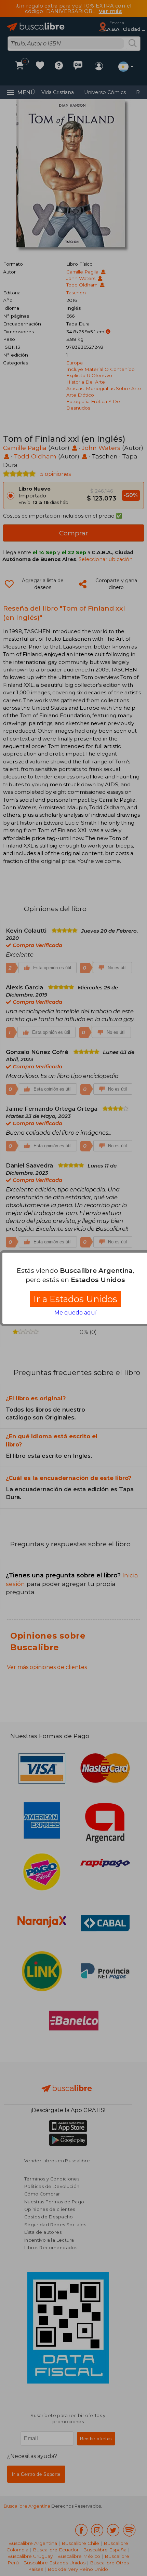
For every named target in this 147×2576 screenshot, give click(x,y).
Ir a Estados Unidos (75, 1299)
